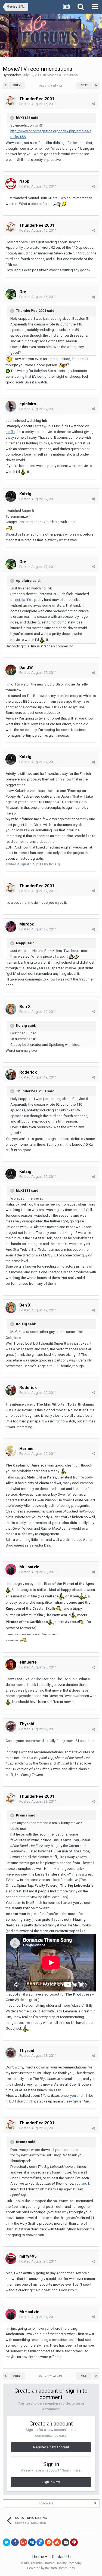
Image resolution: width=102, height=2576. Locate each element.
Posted (38, 104)
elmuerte (28, 1662)
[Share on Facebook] (15, 2542)
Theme (38, 2557)
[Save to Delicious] (40, 2542)
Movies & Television (62, 75)
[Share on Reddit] (49, 2542)
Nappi (25, 181)
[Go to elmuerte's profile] (11, 1665)
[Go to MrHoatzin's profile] (11, 1569)
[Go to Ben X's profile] (11, 1009)
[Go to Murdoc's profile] (11, 927)
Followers (46, 2503)
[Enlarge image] (9, 359)
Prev (17, 85)
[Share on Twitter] (7, 2542)
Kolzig (25, 494)
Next (84, 85)
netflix (10, 432)
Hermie (26, 1449)
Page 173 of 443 (51, 86)
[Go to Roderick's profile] (11, 1075)
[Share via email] (66, 2542)
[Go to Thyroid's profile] (11, 1726)
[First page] (6, 85)
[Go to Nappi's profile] (11, 184)
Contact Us (61, 2557)
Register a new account (51, 2447)
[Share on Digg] (32, 2542)
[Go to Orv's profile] (11, 294)
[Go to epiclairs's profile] (11, 406)
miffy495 (28, 2256)
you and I (77, 2096)
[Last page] (96, 85)
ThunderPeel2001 (37, 99)
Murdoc (27, 924)
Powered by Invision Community (51, 2568)
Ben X (25, 1007)
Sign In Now (51, 2482)
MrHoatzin (29, 1567)
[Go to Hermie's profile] (11, 1451)
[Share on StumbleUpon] (57, 2542)
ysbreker (14, 75)
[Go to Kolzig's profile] (11, 496)
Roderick (28, 1072)
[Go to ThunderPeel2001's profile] (11, 101)
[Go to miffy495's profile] (11, 2259)
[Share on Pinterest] (74, 2542)
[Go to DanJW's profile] (11, 670)
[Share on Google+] (23, 2542)
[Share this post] (93, 104)
